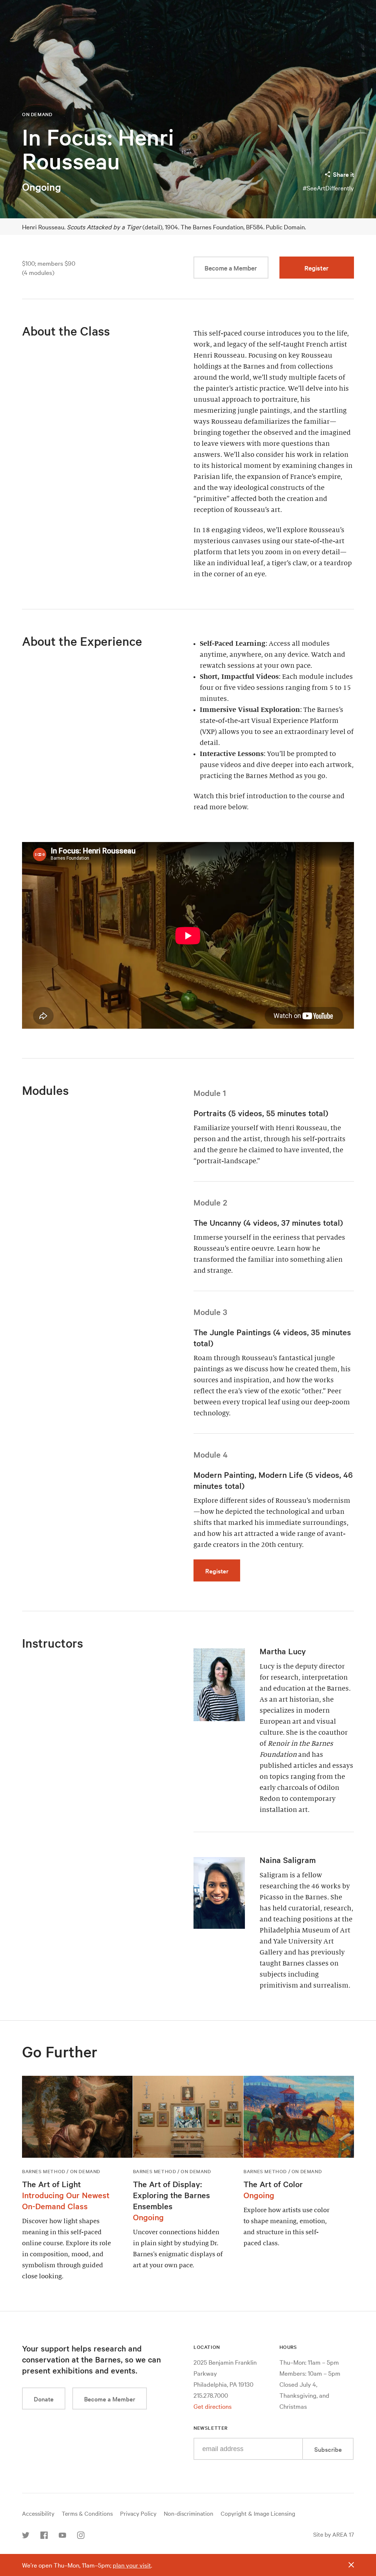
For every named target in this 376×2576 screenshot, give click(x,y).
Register (317, 268)
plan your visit (132, 2565)
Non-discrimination (189, 2513)
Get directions (213, 2406)
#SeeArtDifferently (328, 188)
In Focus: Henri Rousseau (98, 149)
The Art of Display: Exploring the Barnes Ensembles (171, 2195)
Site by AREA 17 (334, 2534)
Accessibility (38, 2513)
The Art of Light (51, 2184)
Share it (344, 174)
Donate (44, 2399)
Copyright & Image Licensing (258, 2513)
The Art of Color (273, 2184)
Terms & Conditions (87, 2513)
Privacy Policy (138, 2513)
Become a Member (231, 268)
